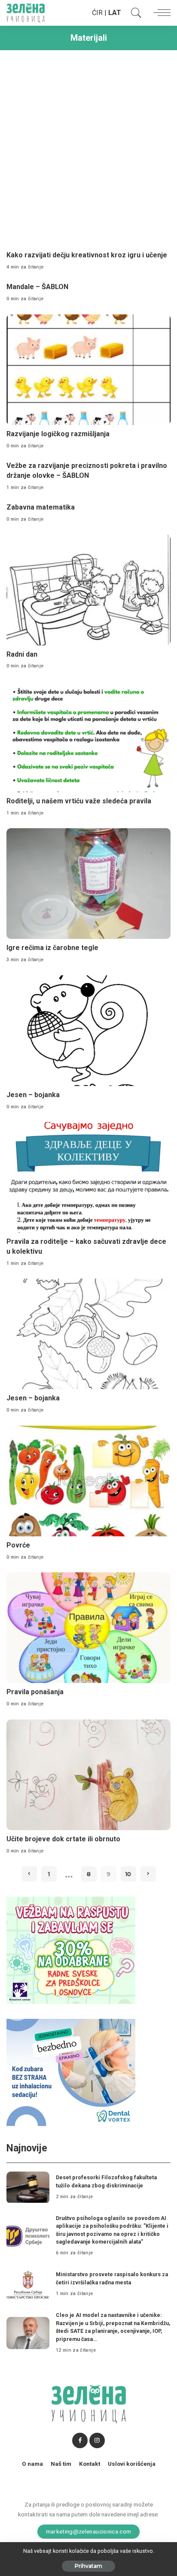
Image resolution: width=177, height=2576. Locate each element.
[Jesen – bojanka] (88, 1031)
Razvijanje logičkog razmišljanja (58, 434)
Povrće (18, 1545)
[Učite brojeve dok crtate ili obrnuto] (88, 1775)
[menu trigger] (160, 13)
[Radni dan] (88, 590)
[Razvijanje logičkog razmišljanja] (88, 370)
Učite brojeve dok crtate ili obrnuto (63, 1839)
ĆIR (97, 13)
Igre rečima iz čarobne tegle (52, 948)
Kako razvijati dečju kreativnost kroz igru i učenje (87, 255)
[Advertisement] (88, 147)
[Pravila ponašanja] (88, 1628)
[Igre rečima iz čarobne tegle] (88, 884)
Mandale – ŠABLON (37, 287)
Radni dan (22, 654)
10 (128, 1874)
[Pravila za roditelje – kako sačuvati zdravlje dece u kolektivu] (88, 1177)
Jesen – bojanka (33, 1095)
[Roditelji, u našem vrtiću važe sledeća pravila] (88, 737)
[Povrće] (88, 1481)
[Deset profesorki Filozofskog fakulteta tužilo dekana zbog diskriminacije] (28, 2188)
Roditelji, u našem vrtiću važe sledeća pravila (79, 801)
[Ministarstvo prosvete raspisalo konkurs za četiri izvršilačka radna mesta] (28, 2285)
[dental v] (71, 2072)
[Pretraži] (134, 13)
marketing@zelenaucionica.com (89, 2531)
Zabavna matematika (41, 507)
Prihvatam (88, 2566)
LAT (115, 13)
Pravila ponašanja (35, 1692)
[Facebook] (80, 2440)
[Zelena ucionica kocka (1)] (71, 1950)
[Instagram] (97, 2440)
